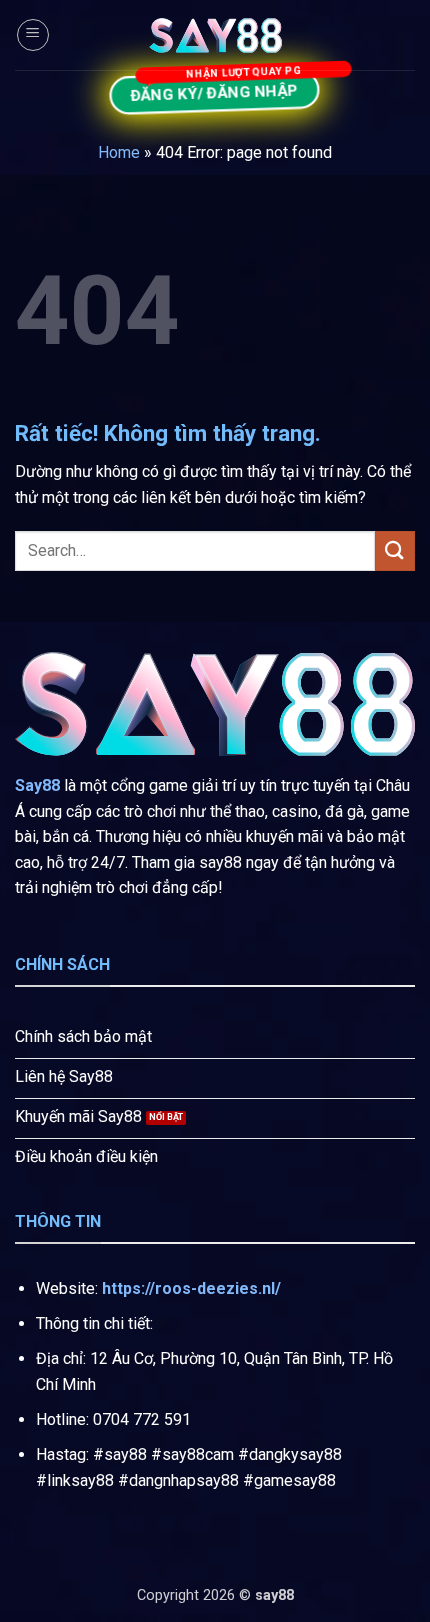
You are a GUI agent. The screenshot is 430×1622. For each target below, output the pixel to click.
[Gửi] (395, 550)
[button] (33, 35)
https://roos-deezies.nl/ (191, 1288)
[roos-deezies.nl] (215, 35)
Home (119, 152)
